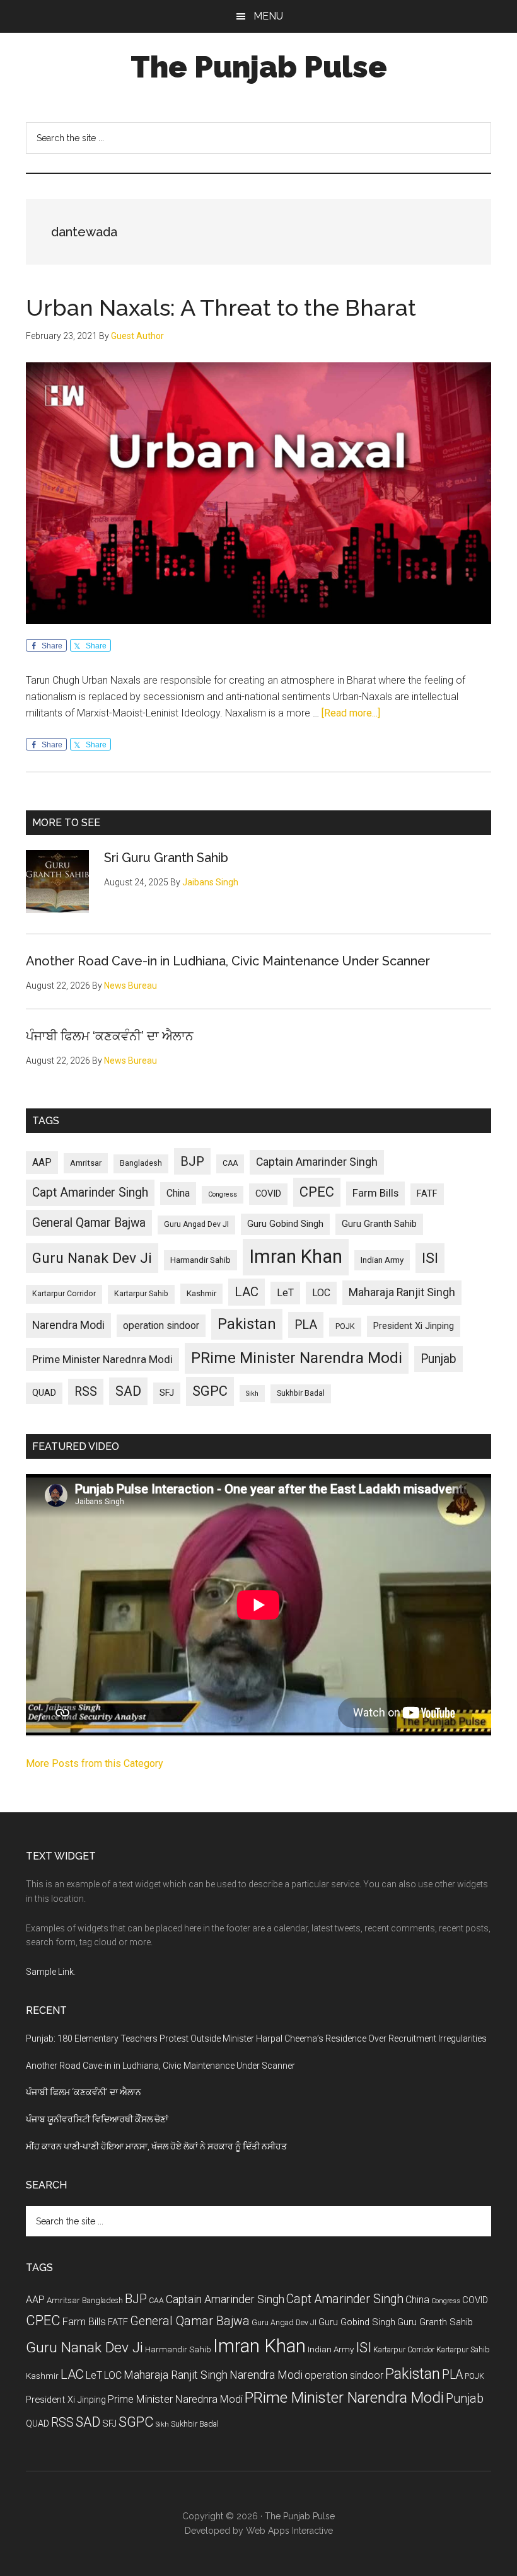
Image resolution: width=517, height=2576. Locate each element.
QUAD (44, 1393)
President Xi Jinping (414, 1326)
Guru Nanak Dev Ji (92, 1258)
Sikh (252, 1394)
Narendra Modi (68, 1325)
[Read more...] (351, 713)
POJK (345, 1326)
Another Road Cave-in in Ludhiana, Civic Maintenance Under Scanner (228, 961)
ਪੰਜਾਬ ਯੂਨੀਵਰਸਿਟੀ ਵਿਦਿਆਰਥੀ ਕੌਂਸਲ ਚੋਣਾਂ (97, 2119)
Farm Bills (375, 1193)
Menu (268, 16)
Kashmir (201, 1293)
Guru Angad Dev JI (196, 1224)
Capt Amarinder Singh (90, 1193)
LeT (285, 1293)
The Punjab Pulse (259, 67)
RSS (86, 1392)
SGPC (210, 1391)
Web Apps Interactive (289, 2531)
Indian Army (382, 1260)
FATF (427, 1193)
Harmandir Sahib (200, 1260)
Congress (223, 1194)
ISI (430, 1258)
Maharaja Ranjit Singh (402, 1292)
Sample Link (50, 1972)
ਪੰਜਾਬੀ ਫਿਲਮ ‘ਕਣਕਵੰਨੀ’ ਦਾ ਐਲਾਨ (110, 1036)
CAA (230, 1163)
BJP (192, 1161)
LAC (247, 1292)
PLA (306, 1325)
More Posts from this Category (95, 1763)
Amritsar (86, 1163)
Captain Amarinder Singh (317, 1162)
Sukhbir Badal (301, 1393)
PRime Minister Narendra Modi (297, 1358)
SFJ (167, 1393)
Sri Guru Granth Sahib (166, 858)
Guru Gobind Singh (285, 1224)
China (178, 1193)
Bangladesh (141, 1163)
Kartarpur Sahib (141, 1294)
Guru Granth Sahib (379, 1224)
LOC (321, 1293)
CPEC (317, 1192)
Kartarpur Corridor (64, 1294)
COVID (268, 1193)
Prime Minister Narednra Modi (102, 1359)
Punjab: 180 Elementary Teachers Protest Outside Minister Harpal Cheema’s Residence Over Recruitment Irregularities (256, 2038)
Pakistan (247, 1324)
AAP (42, 1162)
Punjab (439, 1359)
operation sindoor (161, 1325)
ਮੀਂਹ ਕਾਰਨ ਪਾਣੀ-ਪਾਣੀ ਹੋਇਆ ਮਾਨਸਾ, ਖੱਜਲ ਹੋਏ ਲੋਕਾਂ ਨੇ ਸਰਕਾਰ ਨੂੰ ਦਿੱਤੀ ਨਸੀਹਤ (156, 2146)
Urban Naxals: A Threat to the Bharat (221, 308)
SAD (128, 1391)
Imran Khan (296, 1256)
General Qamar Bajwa (89, 1223)
